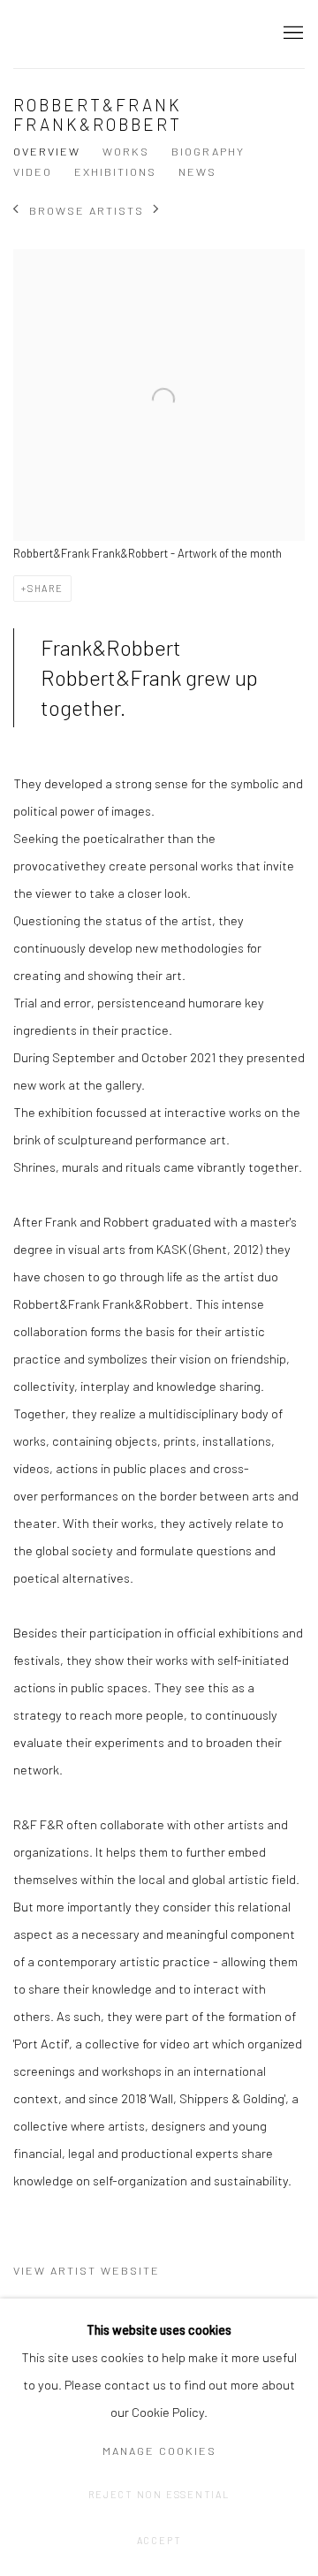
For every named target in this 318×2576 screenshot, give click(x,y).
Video (33, 171)
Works (126, 151)
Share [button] (45, 588)
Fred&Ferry (119, 34)
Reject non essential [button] (159, 2494)
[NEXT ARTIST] (157, 211)
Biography (208, 151)
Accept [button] (159, 2540)
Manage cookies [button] (159, 2451)
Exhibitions (115, 171)
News (197, 171)
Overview (47, 151)
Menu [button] (291, 34)
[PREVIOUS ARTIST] (16, 211)
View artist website (87, 2270)
